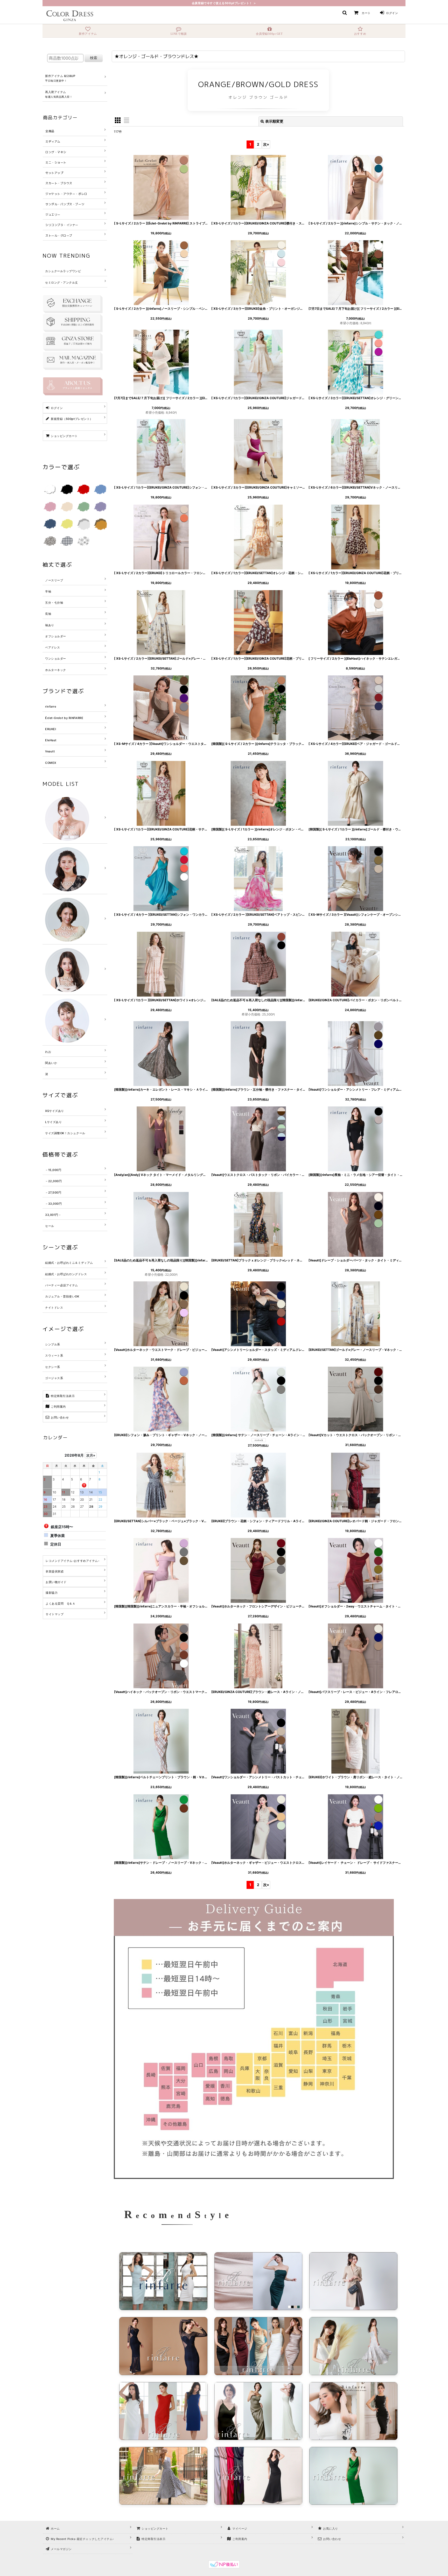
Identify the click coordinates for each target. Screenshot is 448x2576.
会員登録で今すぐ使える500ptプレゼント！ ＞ (224, 3)
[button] (344, 13)
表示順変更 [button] (274, 121)
